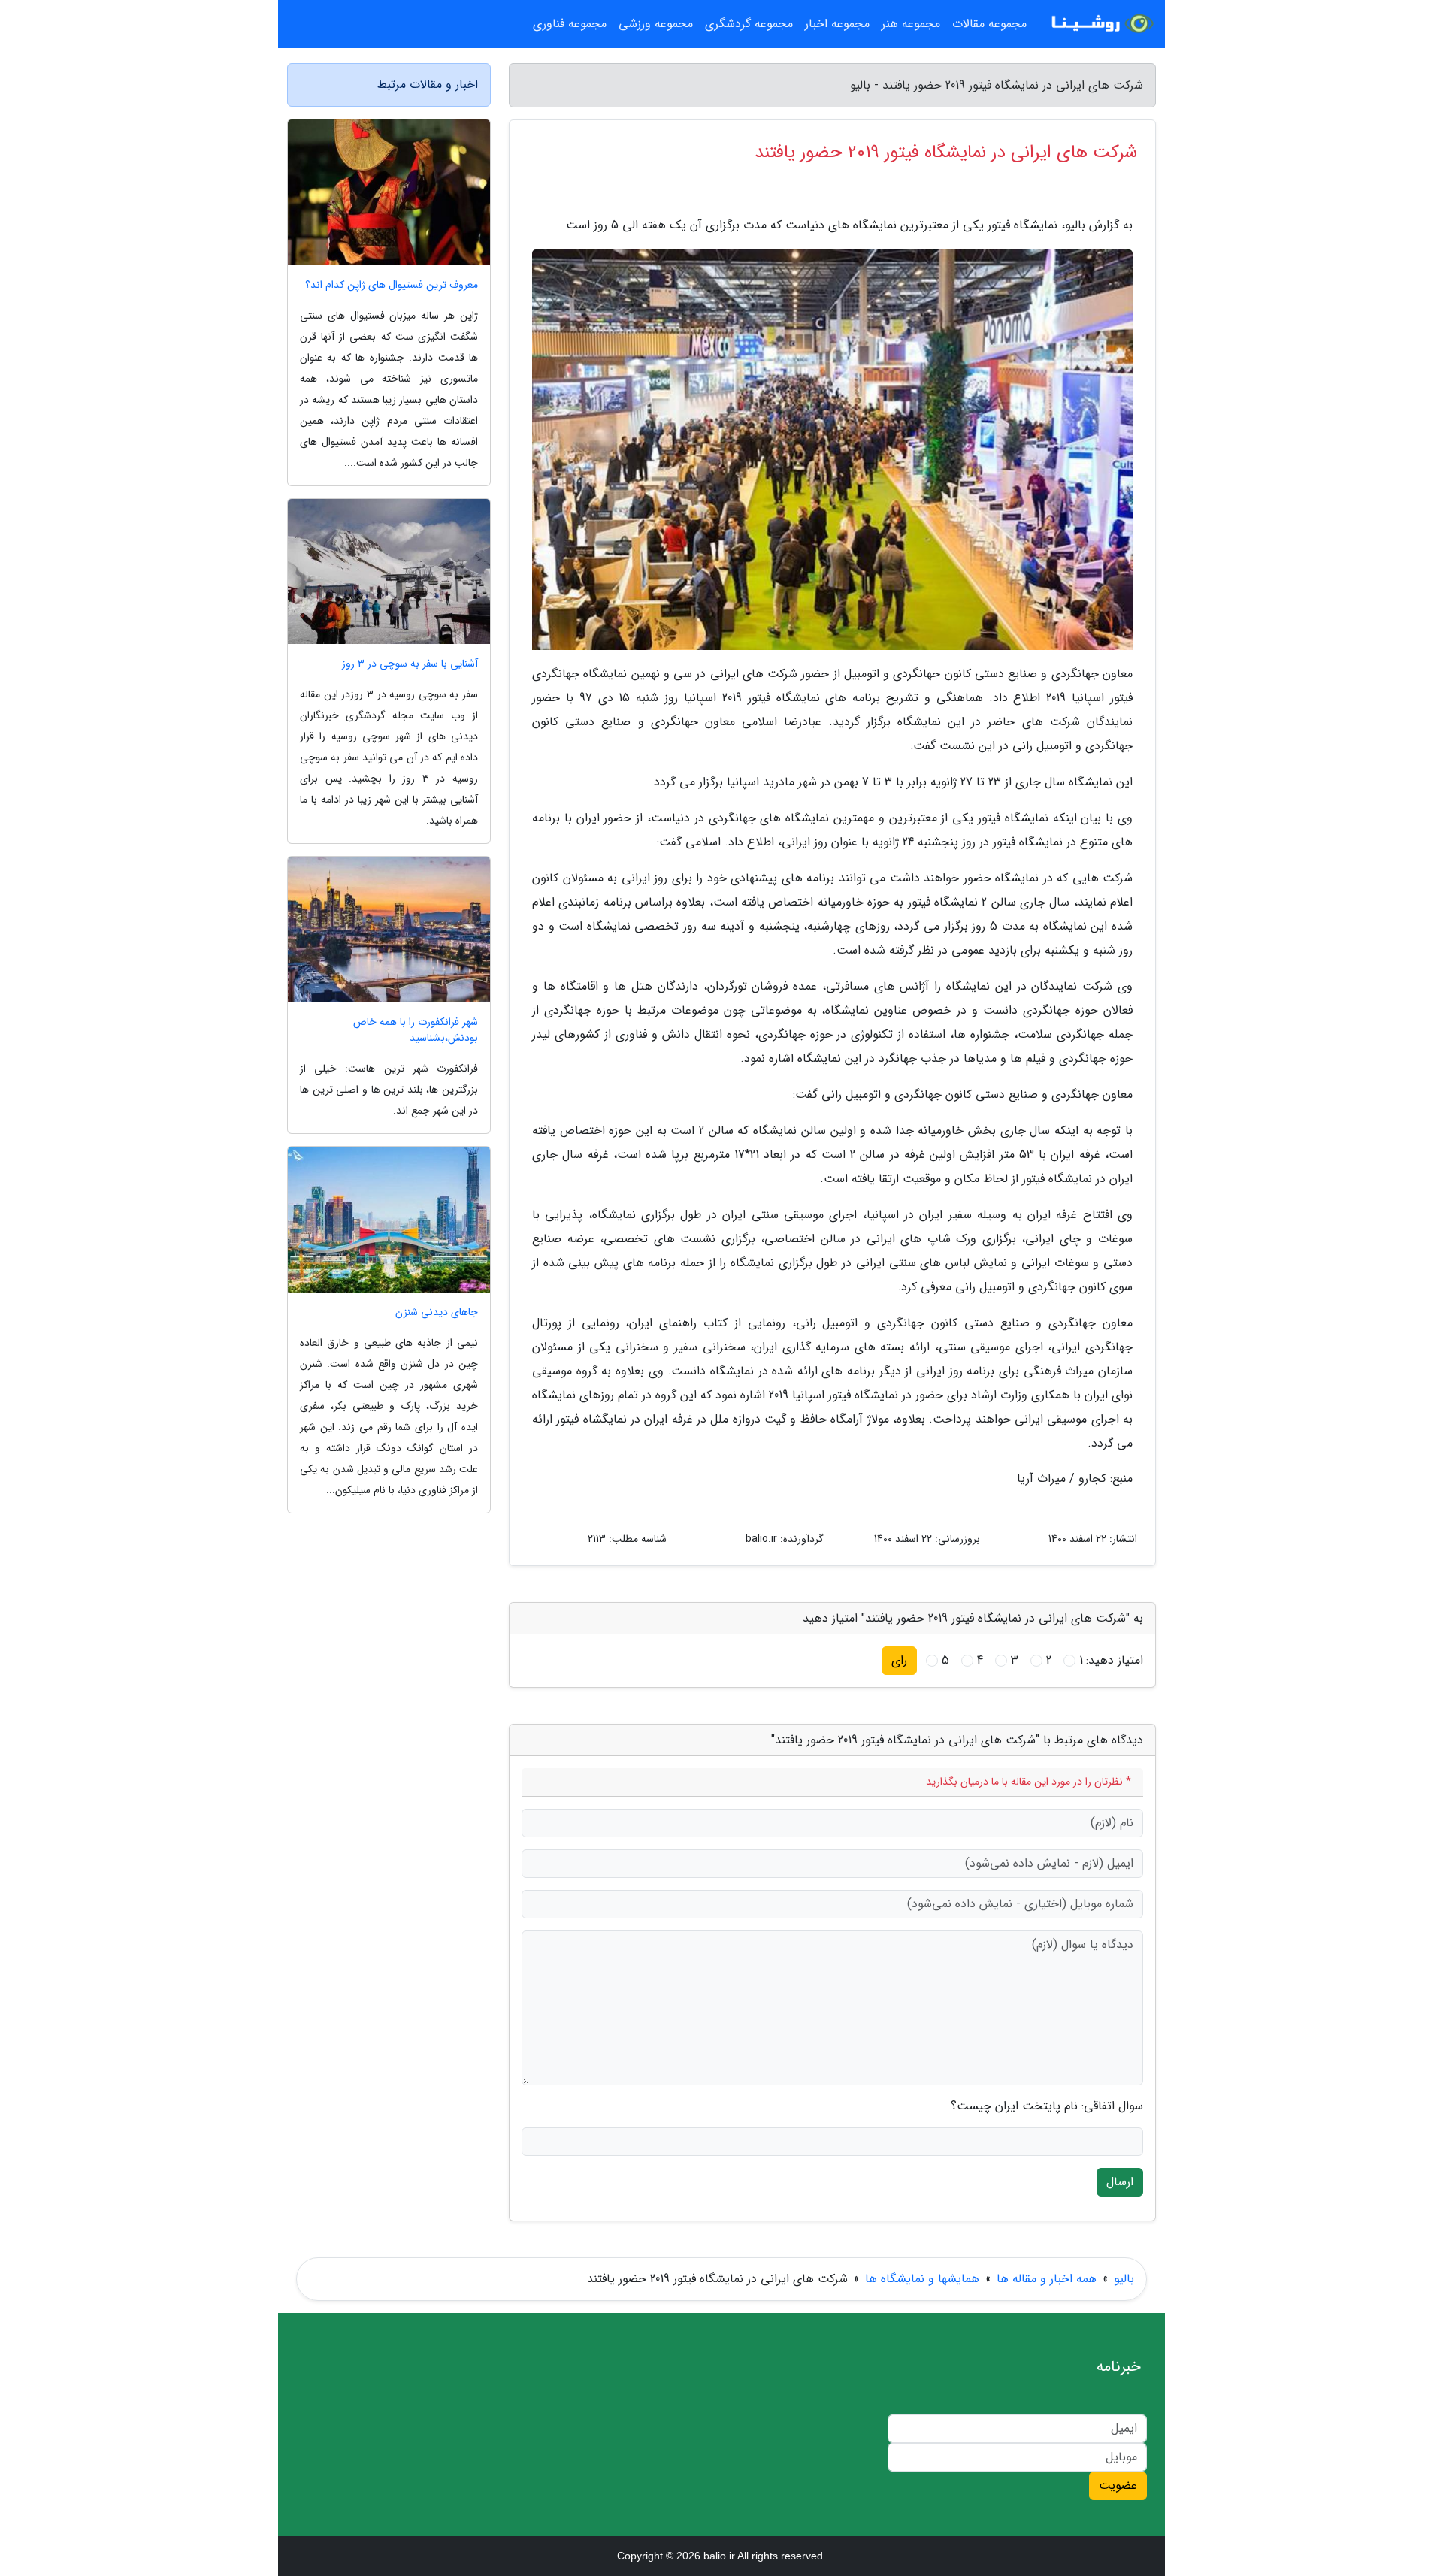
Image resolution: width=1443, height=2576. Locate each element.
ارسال (1120, 2182)
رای (899, 1660)
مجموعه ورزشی (656, 24)
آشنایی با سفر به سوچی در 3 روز (410, 664)
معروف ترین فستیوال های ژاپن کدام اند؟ (392, 285)
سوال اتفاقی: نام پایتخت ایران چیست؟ (1047, 2106)
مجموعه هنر (911, 24)
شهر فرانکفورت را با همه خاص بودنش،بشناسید (416, 1030)
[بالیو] (1100, 24)
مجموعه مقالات (989, 24)
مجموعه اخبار (837, 24)
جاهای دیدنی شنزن (437, 1312)
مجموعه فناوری (570, 24)
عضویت (1118, 2485)
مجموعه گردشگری (749, 24)
